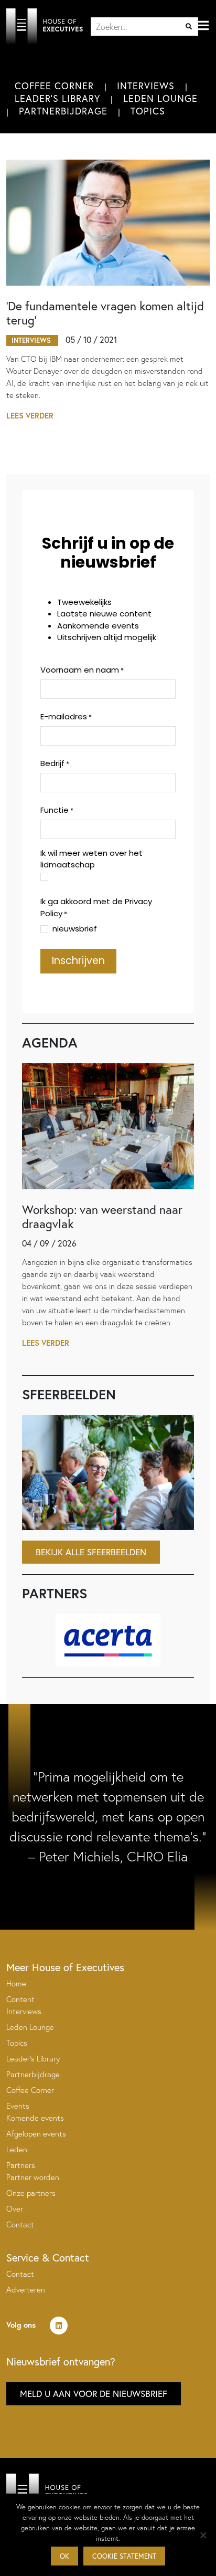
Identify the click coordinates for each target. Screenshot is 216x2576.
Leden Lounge (160, 98)
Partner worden (33, 2177)
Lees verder (30, 416)
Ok (64, 2556)
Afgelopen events (36, 2134)
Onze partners (31, 2193)
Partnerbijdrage (63, 111)
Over (15, 2209)
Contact (20, 2224)
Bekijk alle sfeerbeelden (91, 1552)
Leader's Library (57, 98)
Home (16, 1983)
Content (20, 1999)
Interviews (146, 86)
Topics (148, 111)
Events (18, 2106)
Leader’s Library (33, 2059)
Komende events (35, 2118)
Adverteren (26, 2290)
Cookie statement (124, 2556)
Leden (17, 2149)
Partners (21, 2165)
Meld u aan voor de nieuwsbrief (94, 2394)
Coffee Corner (54, 86)
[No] (203, 2535)
